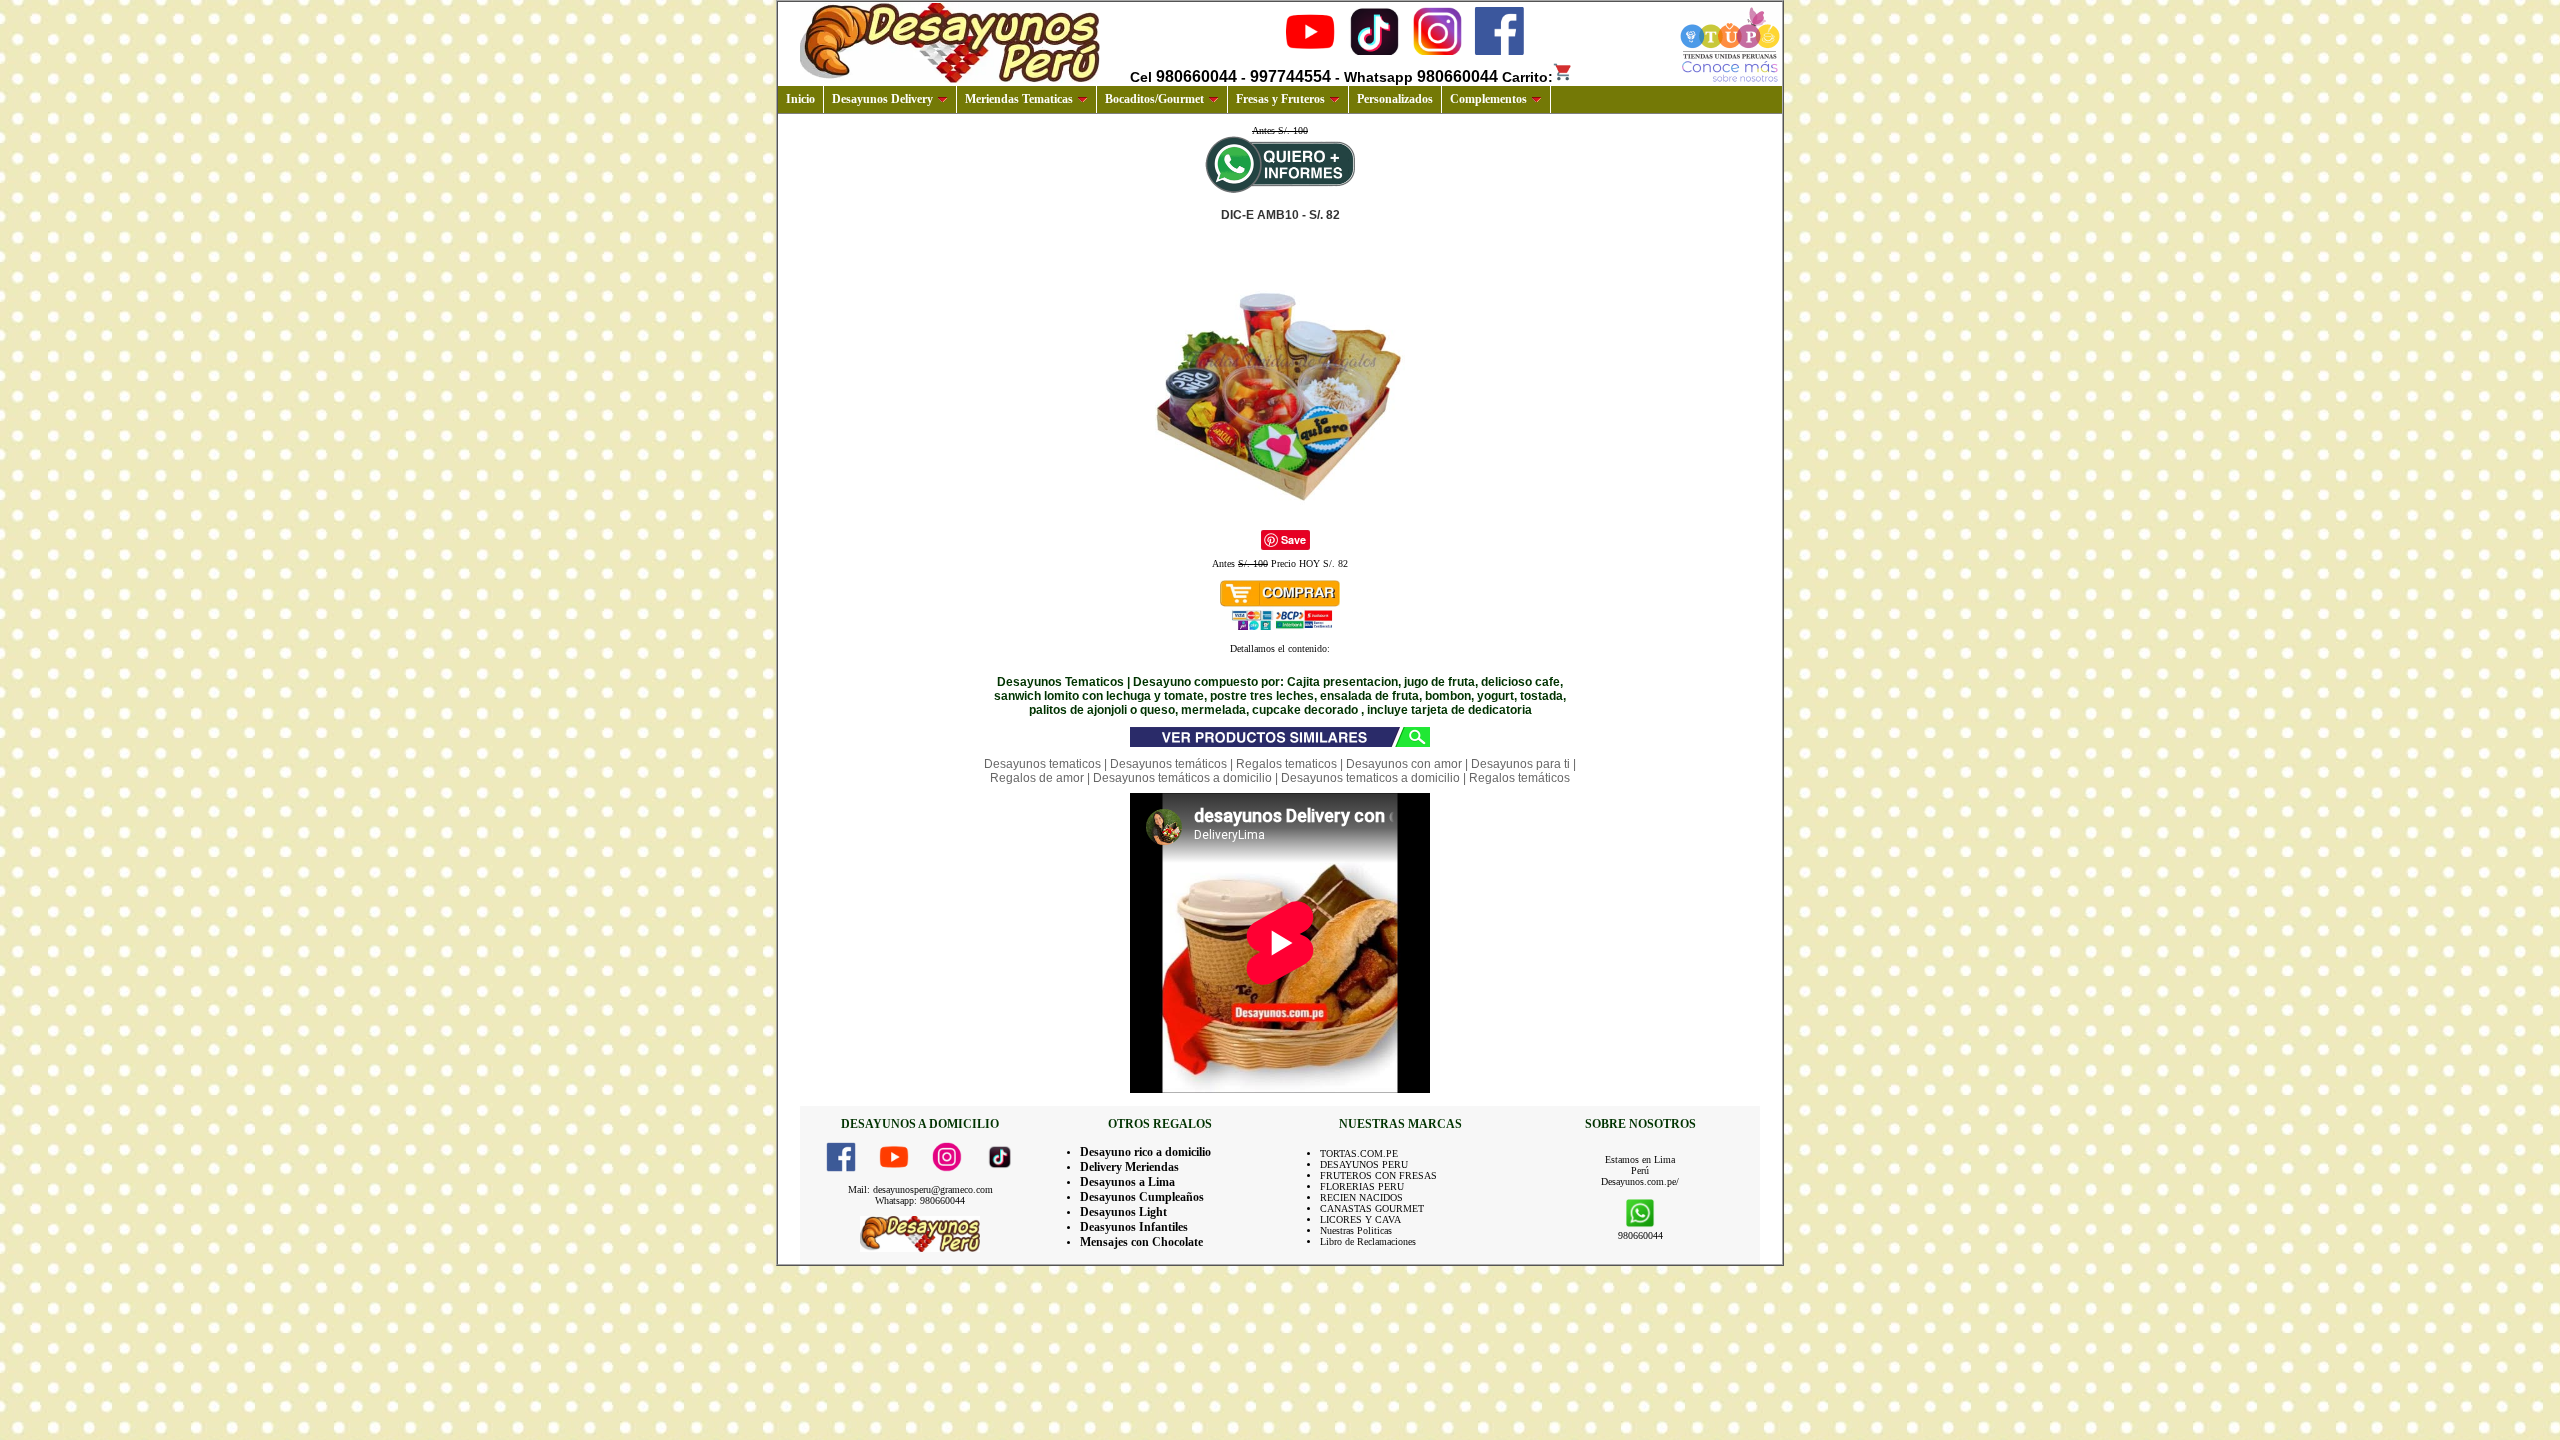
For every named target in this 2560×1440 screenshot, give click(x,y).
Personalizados (1395, 99)
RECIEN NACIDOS (1361, 1197)
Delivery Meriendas (1129, 1167)
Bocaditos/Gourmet (1154, 99)
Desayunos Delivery (882, 99)
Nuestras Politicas (1356, 1230)
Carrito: (1527, 77)
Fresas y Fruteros (1280, 99)
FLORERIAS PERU (1362, 1186)
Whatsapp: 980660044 (920, 1200)
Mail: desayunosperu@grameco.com (920, 1189)
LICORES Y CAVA (1360, 1219)
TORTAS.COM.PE (1359, 1153)
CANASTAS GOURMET (1372, 1208)
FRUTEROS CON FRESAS (1378, 1175)
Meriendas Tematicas (1019, 99)
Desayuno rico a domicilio (1145, 1152)
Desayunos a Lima (1127, 1182)
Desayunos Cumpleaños (1142, 1197)
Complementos (1488, 99)
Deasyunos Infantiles (1134, 1227)
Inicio (800, 99)
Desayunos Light (1123, 1212)
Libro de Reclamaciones (1368, 1241)
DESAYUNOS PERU (1364, 1164)
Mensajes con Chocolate (1141, 1242)
